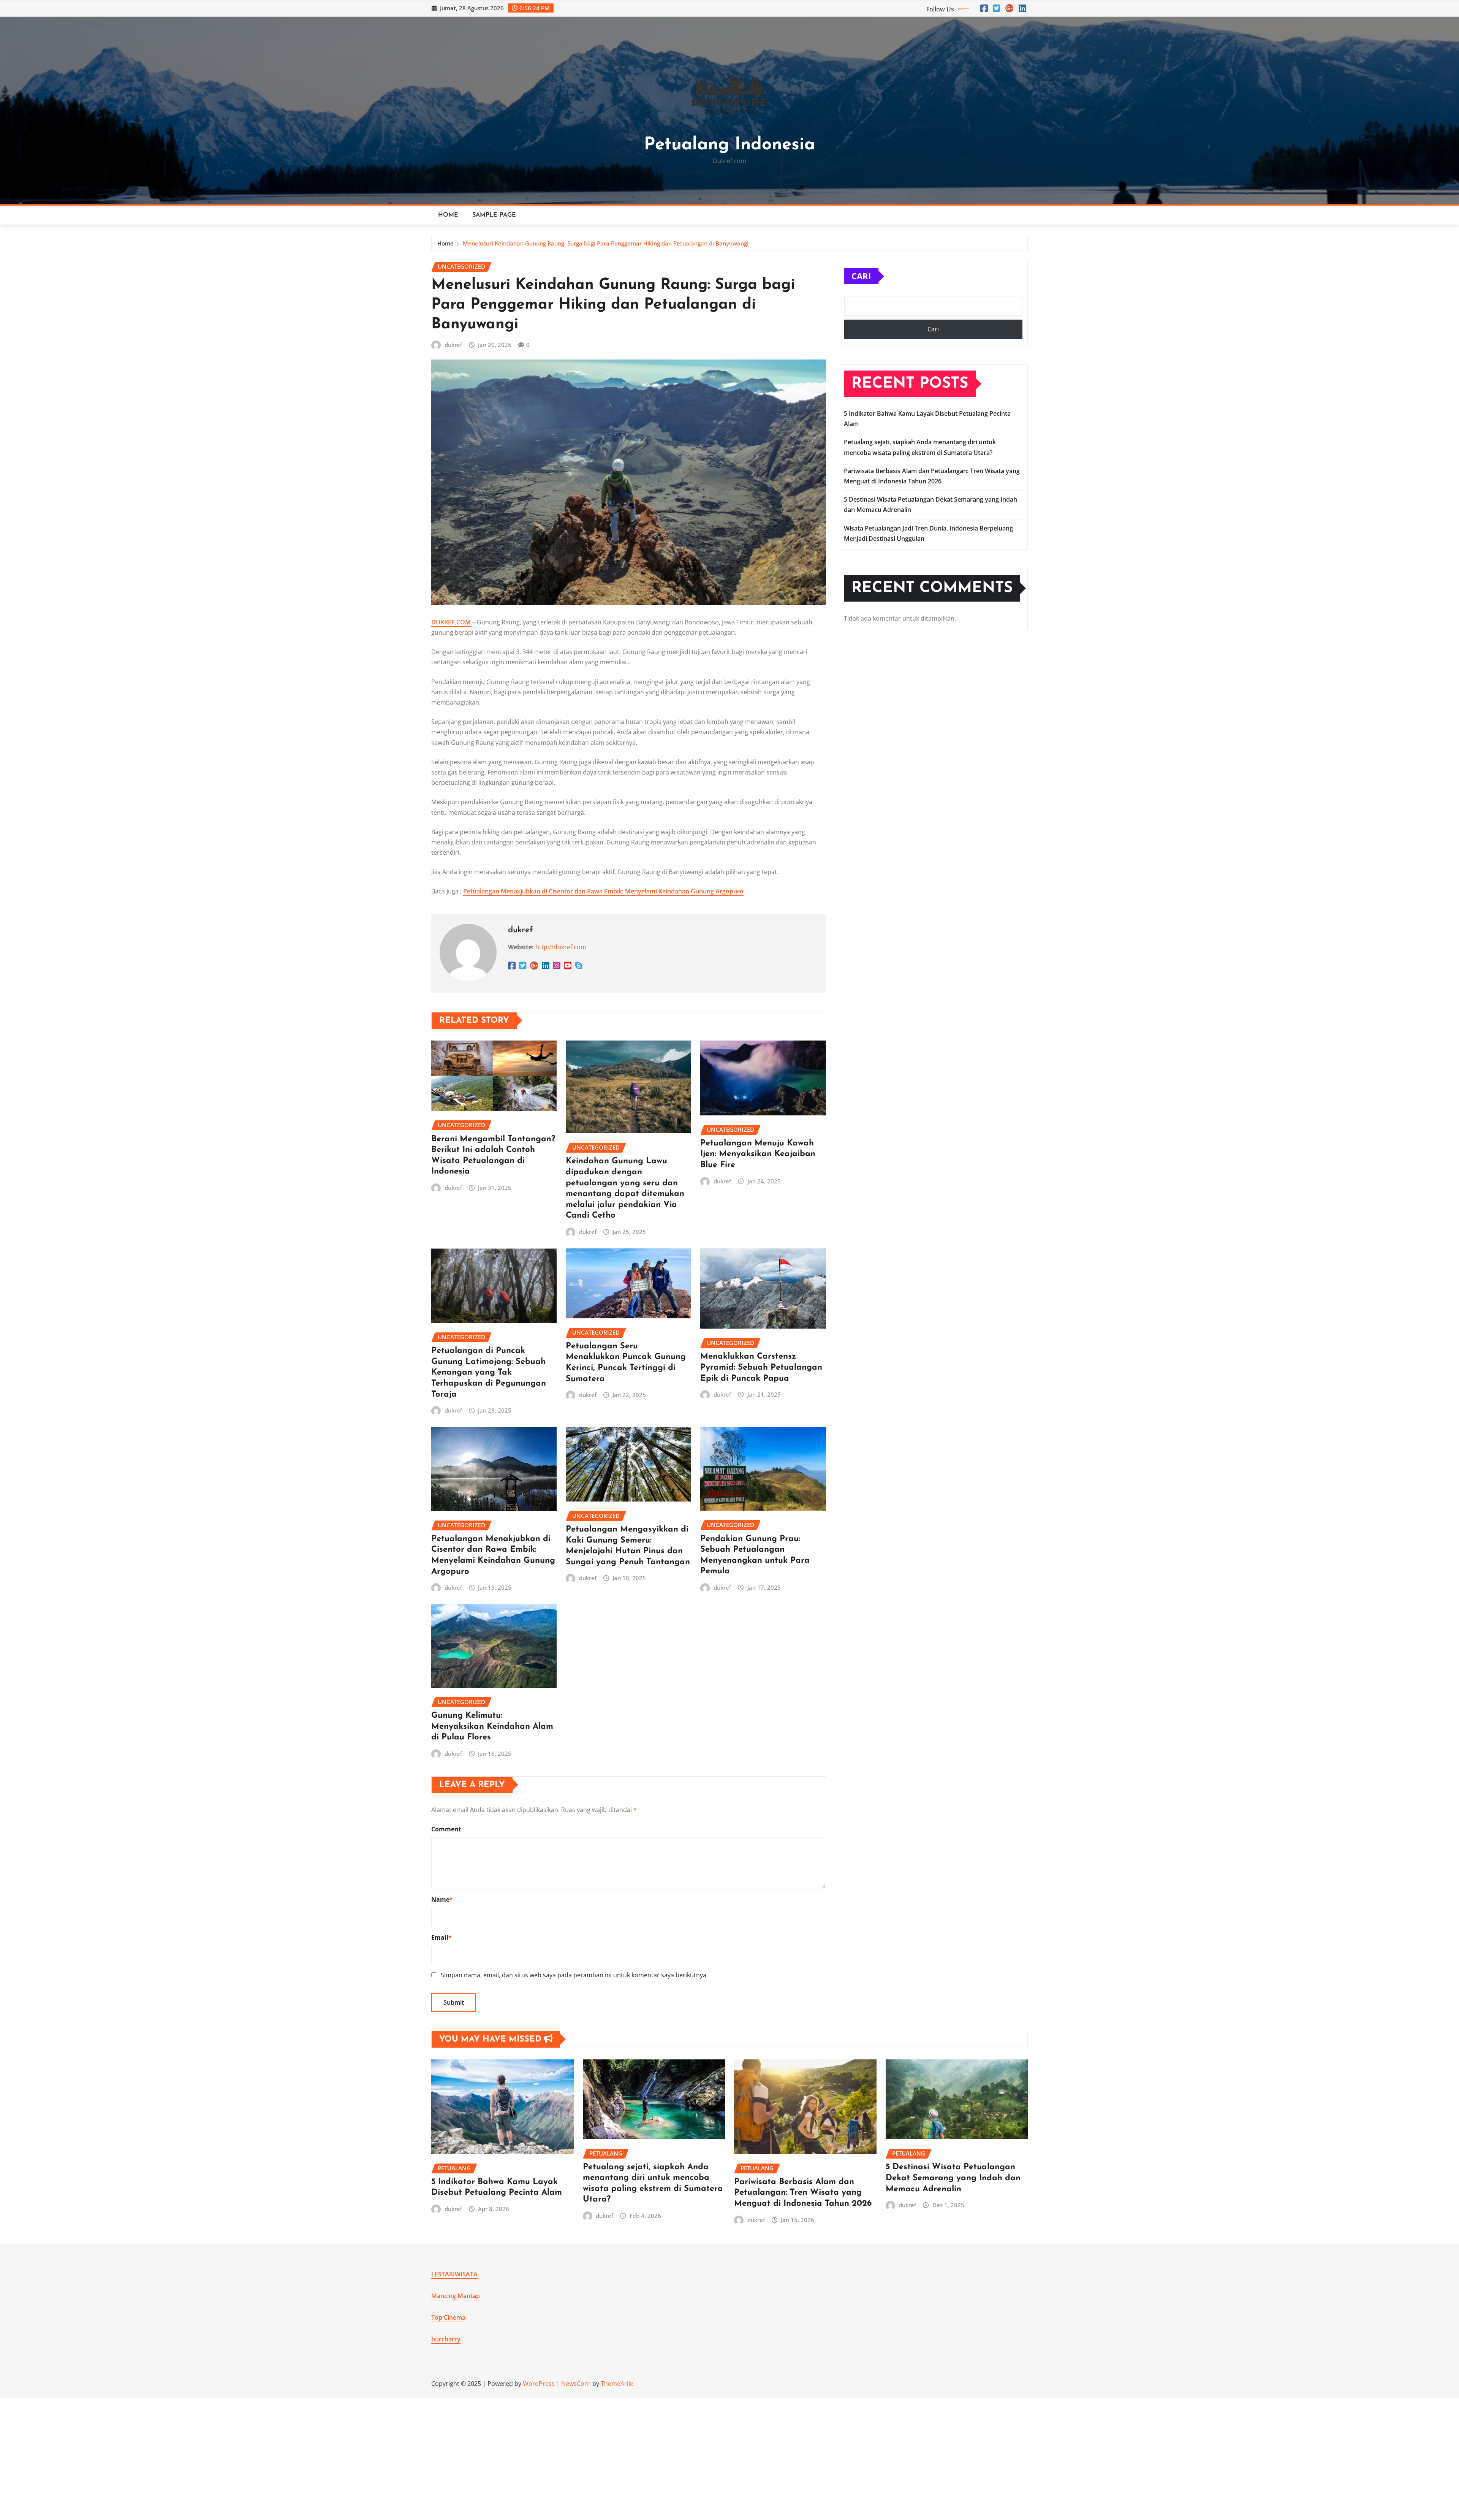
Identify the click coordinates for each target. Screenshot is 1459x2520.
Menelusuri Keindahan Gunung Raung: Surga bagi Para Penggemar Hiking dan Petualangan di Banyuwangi (606, 243)
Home (448, 215)
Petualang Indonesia (729, 145)
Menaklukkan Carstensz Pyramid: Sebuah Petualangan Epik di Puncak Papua (761, 1367)
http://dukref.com (561, 947)
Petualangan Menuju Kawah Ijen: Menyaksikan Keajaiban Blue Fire (758, 1154)
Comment (446, 1829)
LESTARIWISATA (454, 2274)
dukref (453, 345)
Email (441, 1937)
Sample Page (494, 215)
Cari (861, 276)
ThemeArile (617, 2384)
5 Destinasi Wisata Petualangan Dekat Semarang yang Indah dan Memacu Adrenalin (953, 2178)
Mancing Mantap (456, 2296)
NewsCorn (576, 2384)
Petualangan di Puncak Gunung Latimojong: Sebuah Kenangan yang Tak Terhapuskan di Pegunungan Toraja (489, 1372)
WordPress (539, 2384)
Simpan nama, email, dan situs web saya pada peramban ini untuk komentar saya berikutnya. (574, 1975)
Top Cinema (448, 2317)
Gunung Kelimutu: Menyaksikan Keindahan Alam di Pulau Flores (492, 1726)
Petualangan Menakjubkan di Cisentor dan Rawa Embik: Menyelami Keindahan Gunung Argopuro (603, 891)
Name (442, 1899)
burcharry (446, 2339)
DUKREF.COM (451, 622)
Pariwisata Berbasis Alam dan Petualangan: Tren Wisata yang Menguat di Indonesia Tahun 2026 (803, 2193)
